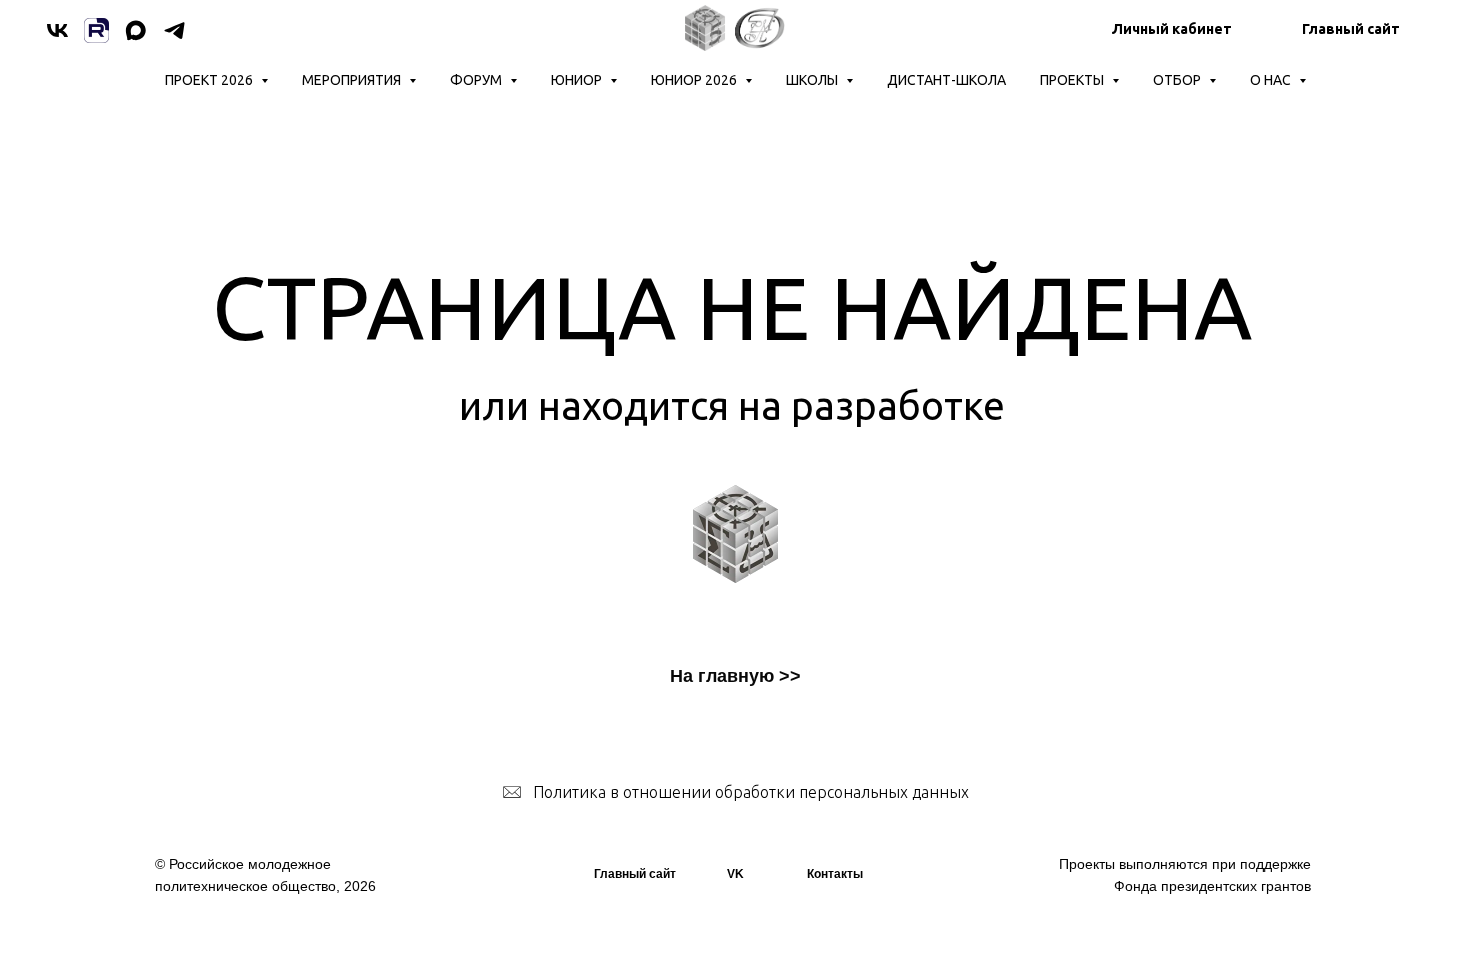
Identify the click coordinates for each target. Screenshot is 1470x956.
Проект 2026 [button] (210, 80)
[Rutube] (96, 30)
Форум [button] (477, 80)
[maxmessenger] (135, 30)
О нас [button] (1272, 80)
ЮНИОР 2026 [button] (695, 80)
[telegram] (174, 30)
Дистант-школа (946, 80)
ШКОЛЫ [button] (813, 80)
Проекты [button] (1073, 80)
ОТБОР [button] (1178, 80)
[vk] (57, 30)
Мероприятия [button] (353, 80)
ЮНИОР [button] (578, 80)
